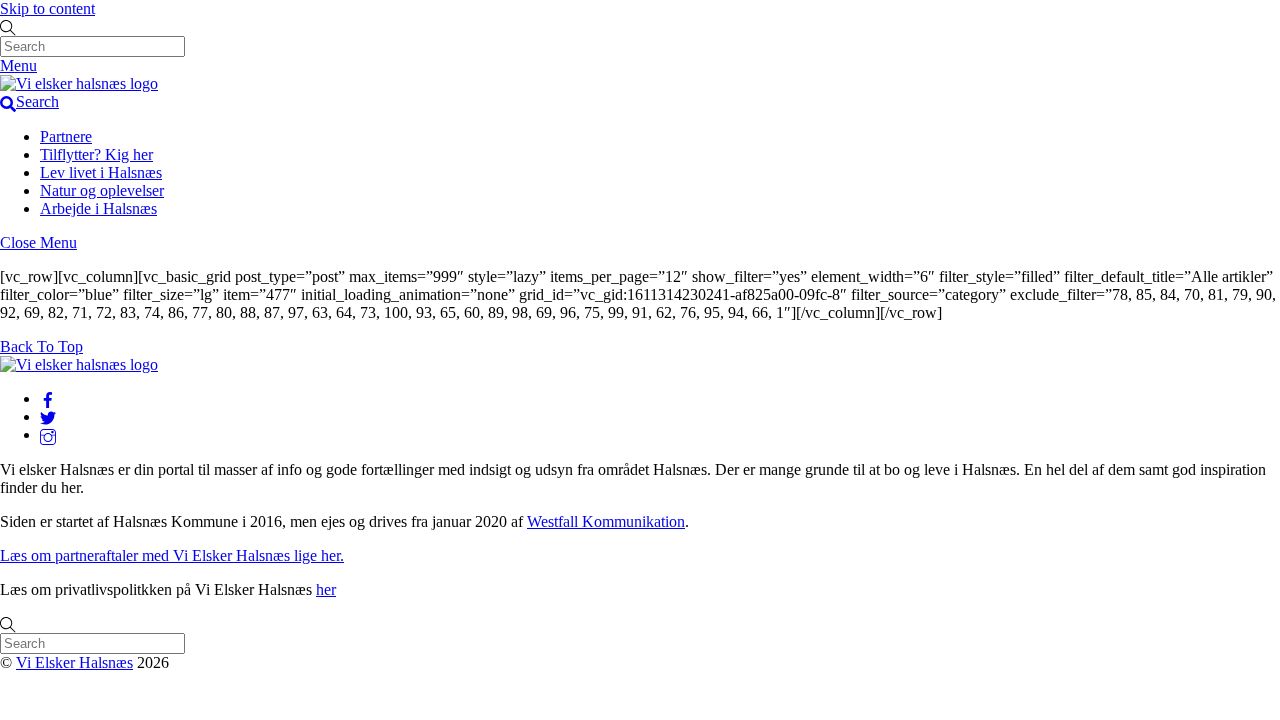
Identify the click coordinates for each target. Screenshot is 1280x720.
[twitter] (48, 416)
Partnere (66, 136)
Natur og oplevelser (102, 190)
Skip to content (47, 8)
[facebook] (48, 398)
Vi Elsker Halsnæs (74, 662)
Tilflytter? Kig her (96, 154)
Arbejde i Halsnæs (98, 208)
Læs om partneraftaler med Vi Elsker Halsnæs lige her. (172, 555)
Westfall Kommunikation (606, 521)
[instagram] (48, 434)
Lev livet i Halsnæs (101, 172)
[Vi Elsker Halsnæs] (79, 83)
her (326, 589)
